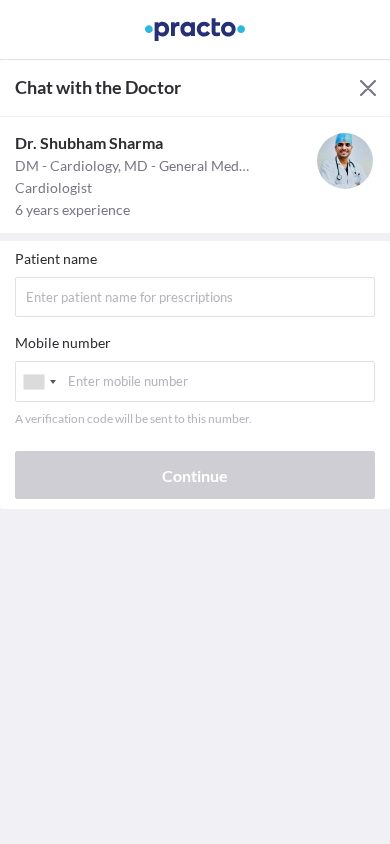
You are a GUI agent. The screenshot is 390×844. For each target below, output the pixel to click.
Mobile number (63, 342)
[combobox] (39, 381)
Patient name (56, 258)
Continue (195, 475)
